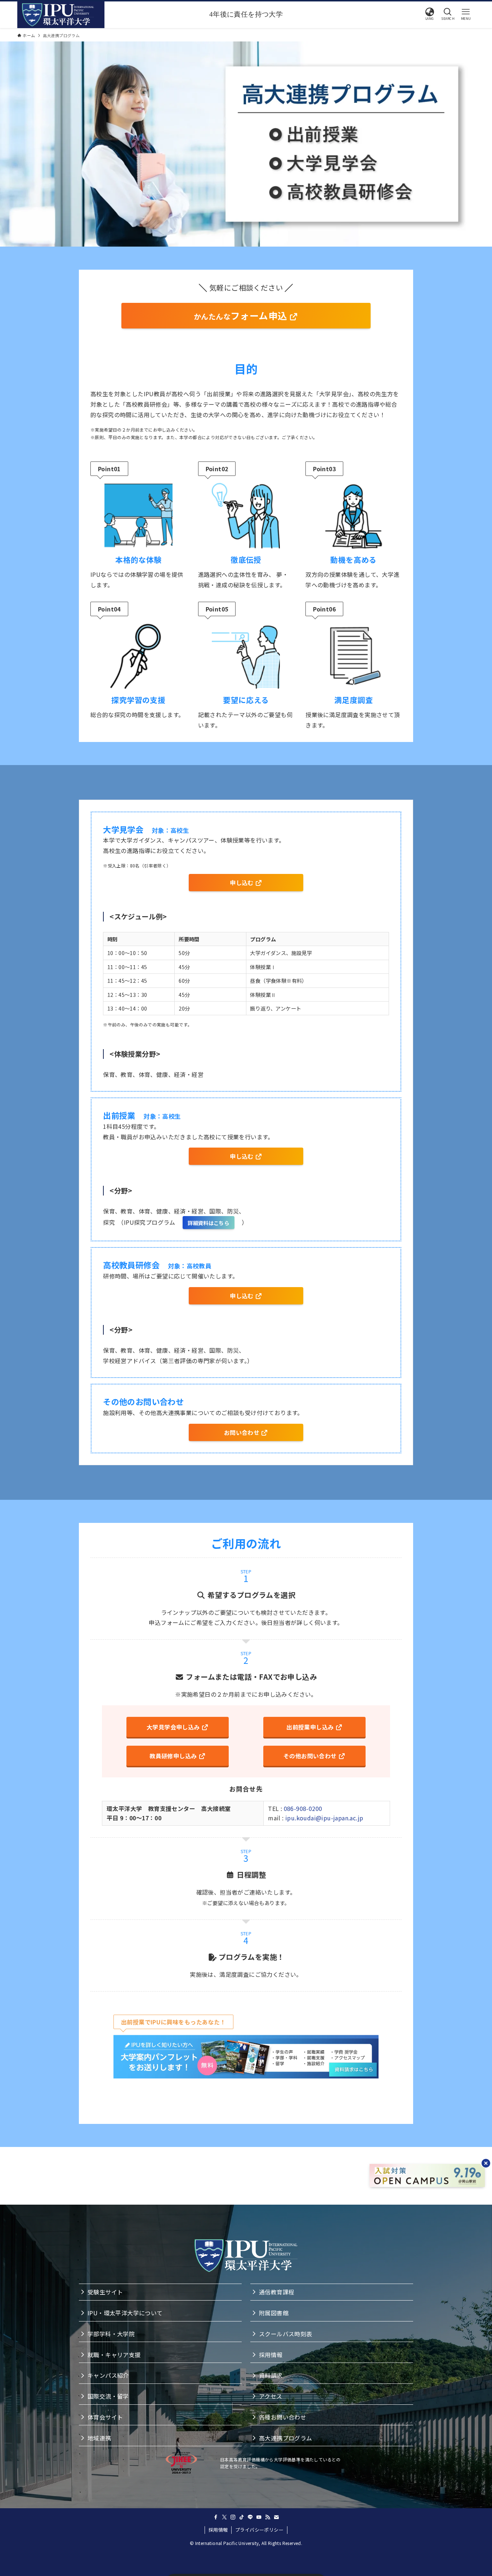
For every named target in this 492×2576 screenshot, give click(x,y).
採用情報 (218, 2530)
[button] (430, 14)
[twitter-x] (224, 2517)
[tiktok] (242, 2517)
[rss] (268, 2517)
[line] (250, 2517)
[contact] (276, 2517)
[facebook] (216, 2517)
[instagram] (233, 2517)
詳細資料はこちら (208, 1223)
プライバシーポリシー (259, 2530)
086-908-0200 (303, 1808)
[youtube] (259, 2517)
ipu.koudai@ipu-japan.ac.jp (324, 1818)
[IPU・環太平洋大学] (58, 15)
